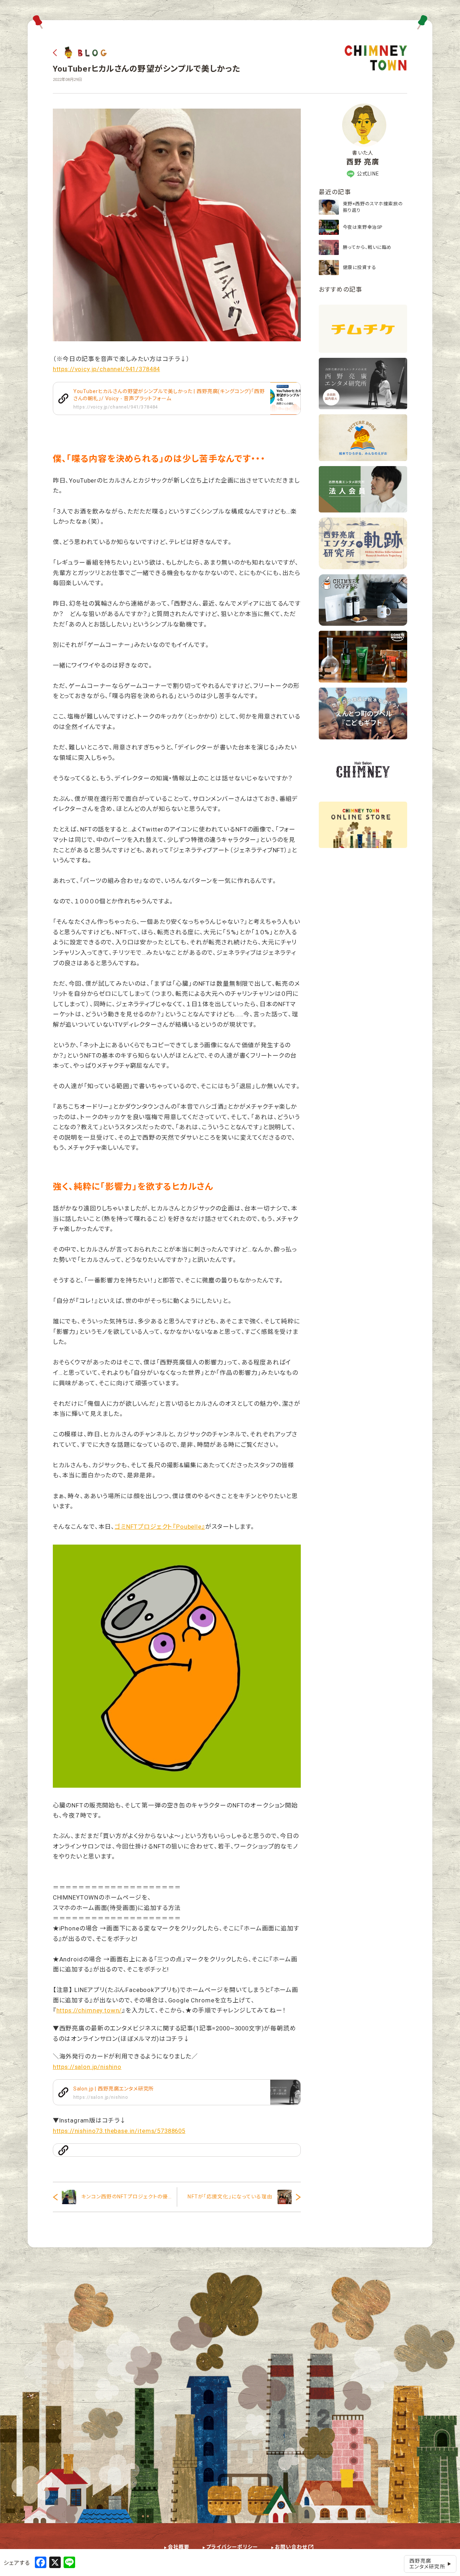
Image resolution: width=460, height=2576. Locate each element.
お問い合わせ (291, 2547)
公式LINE (368, 174)
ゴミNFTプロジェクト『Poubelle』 (160, 1527)
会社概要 (179, 2547)
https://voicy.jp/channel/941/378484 (106, 369)
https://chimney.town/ (89, 2010)
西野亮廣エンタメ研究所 (427, 2564)
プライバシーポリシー (232, 2547)
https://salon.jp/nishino (87, 2067)
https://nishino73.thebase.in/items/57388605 (119, 2131)
